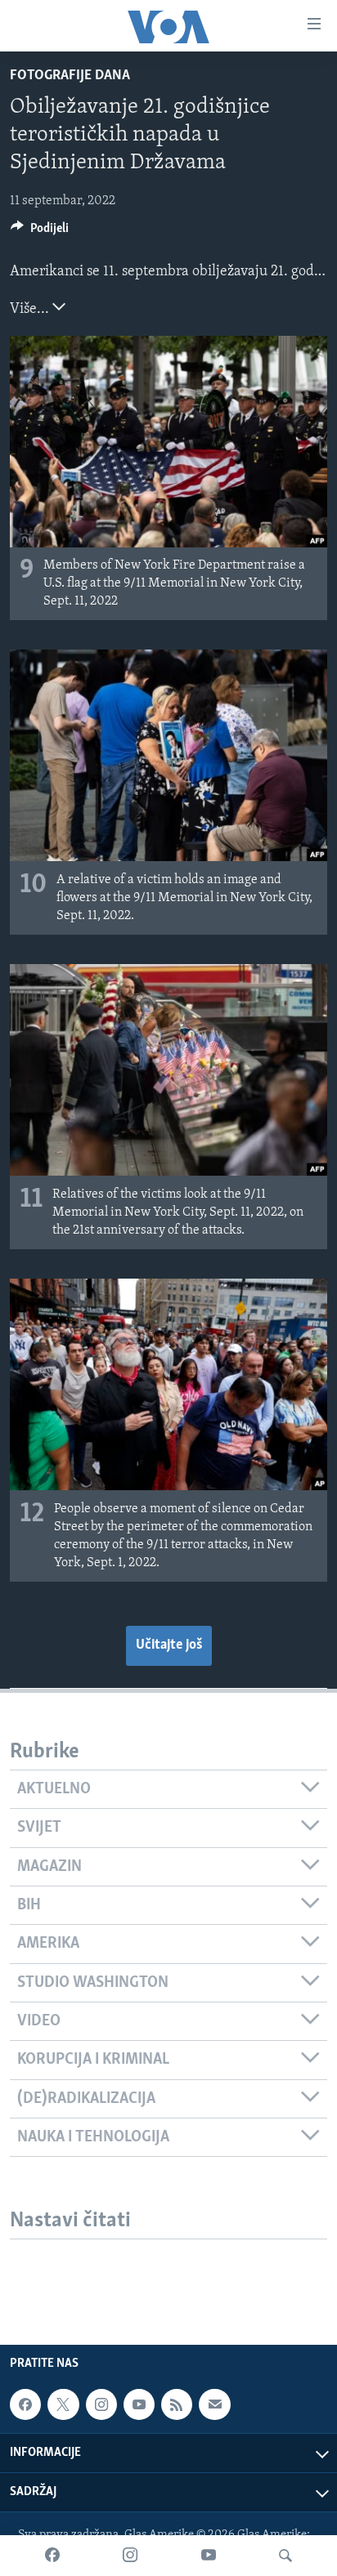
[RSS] (177, 2404)
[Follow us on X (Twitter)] (63, 2404)
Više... (31, 310)
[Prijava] (214, 2404)
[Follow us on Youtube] (139, 2404)
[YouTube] (209, 2556)
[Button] (40, 232)
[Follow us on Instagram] (101, 2404)
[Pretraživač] (285, 2556)
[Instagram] (130, 2556)
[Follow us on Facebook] (25, 2404)
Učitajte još (169, 1645)
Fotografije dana (70, 76)
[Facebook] (52, 2556)
